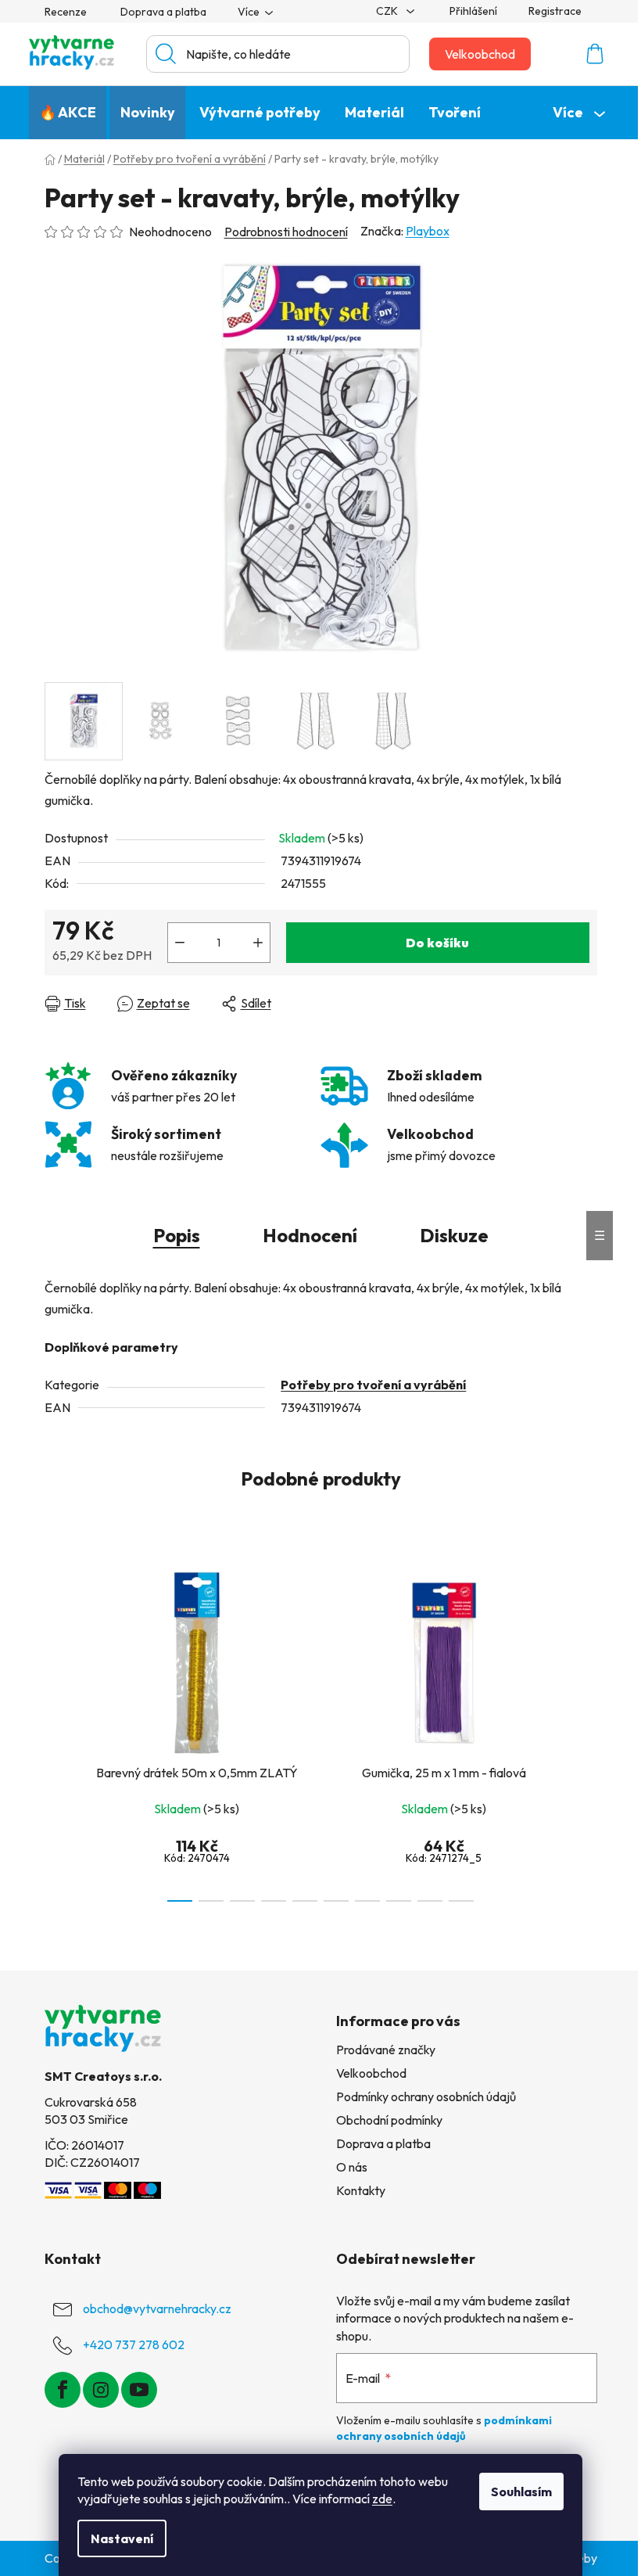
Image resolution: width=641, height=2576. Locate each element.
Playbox (428, 231)
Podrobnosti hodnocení (286, 232)
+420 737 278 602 (134, 2344)
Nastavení (122, 2538)
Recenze (66, 12)
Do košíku (437, 943)
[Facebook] (63, 2390)
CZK (388, 11)
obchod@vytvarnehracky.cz (157, 2308)
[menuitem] (68, 113)
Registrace (555, 11)
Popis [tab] (177, 1235)
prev (57, 1731)
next (585, 1731)
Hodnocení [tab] (310, 1235)
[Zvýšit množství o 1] (258, 943)
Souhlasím (521, 2492)
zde (382, 2499)
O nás (352, 2167)
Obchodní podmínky (389, 2120)
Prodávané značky (386, 2050)
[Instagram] (101, 2390)
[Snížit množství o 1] (180, 943)
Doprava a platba (163, 12)
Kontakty (361, 2190)
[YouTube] (139, 2390)
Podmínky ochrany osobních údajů (426, 2096)
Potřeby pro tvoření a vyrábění (373, 1385)
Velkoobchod (480, 54)
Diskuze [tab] (454, 1235)
